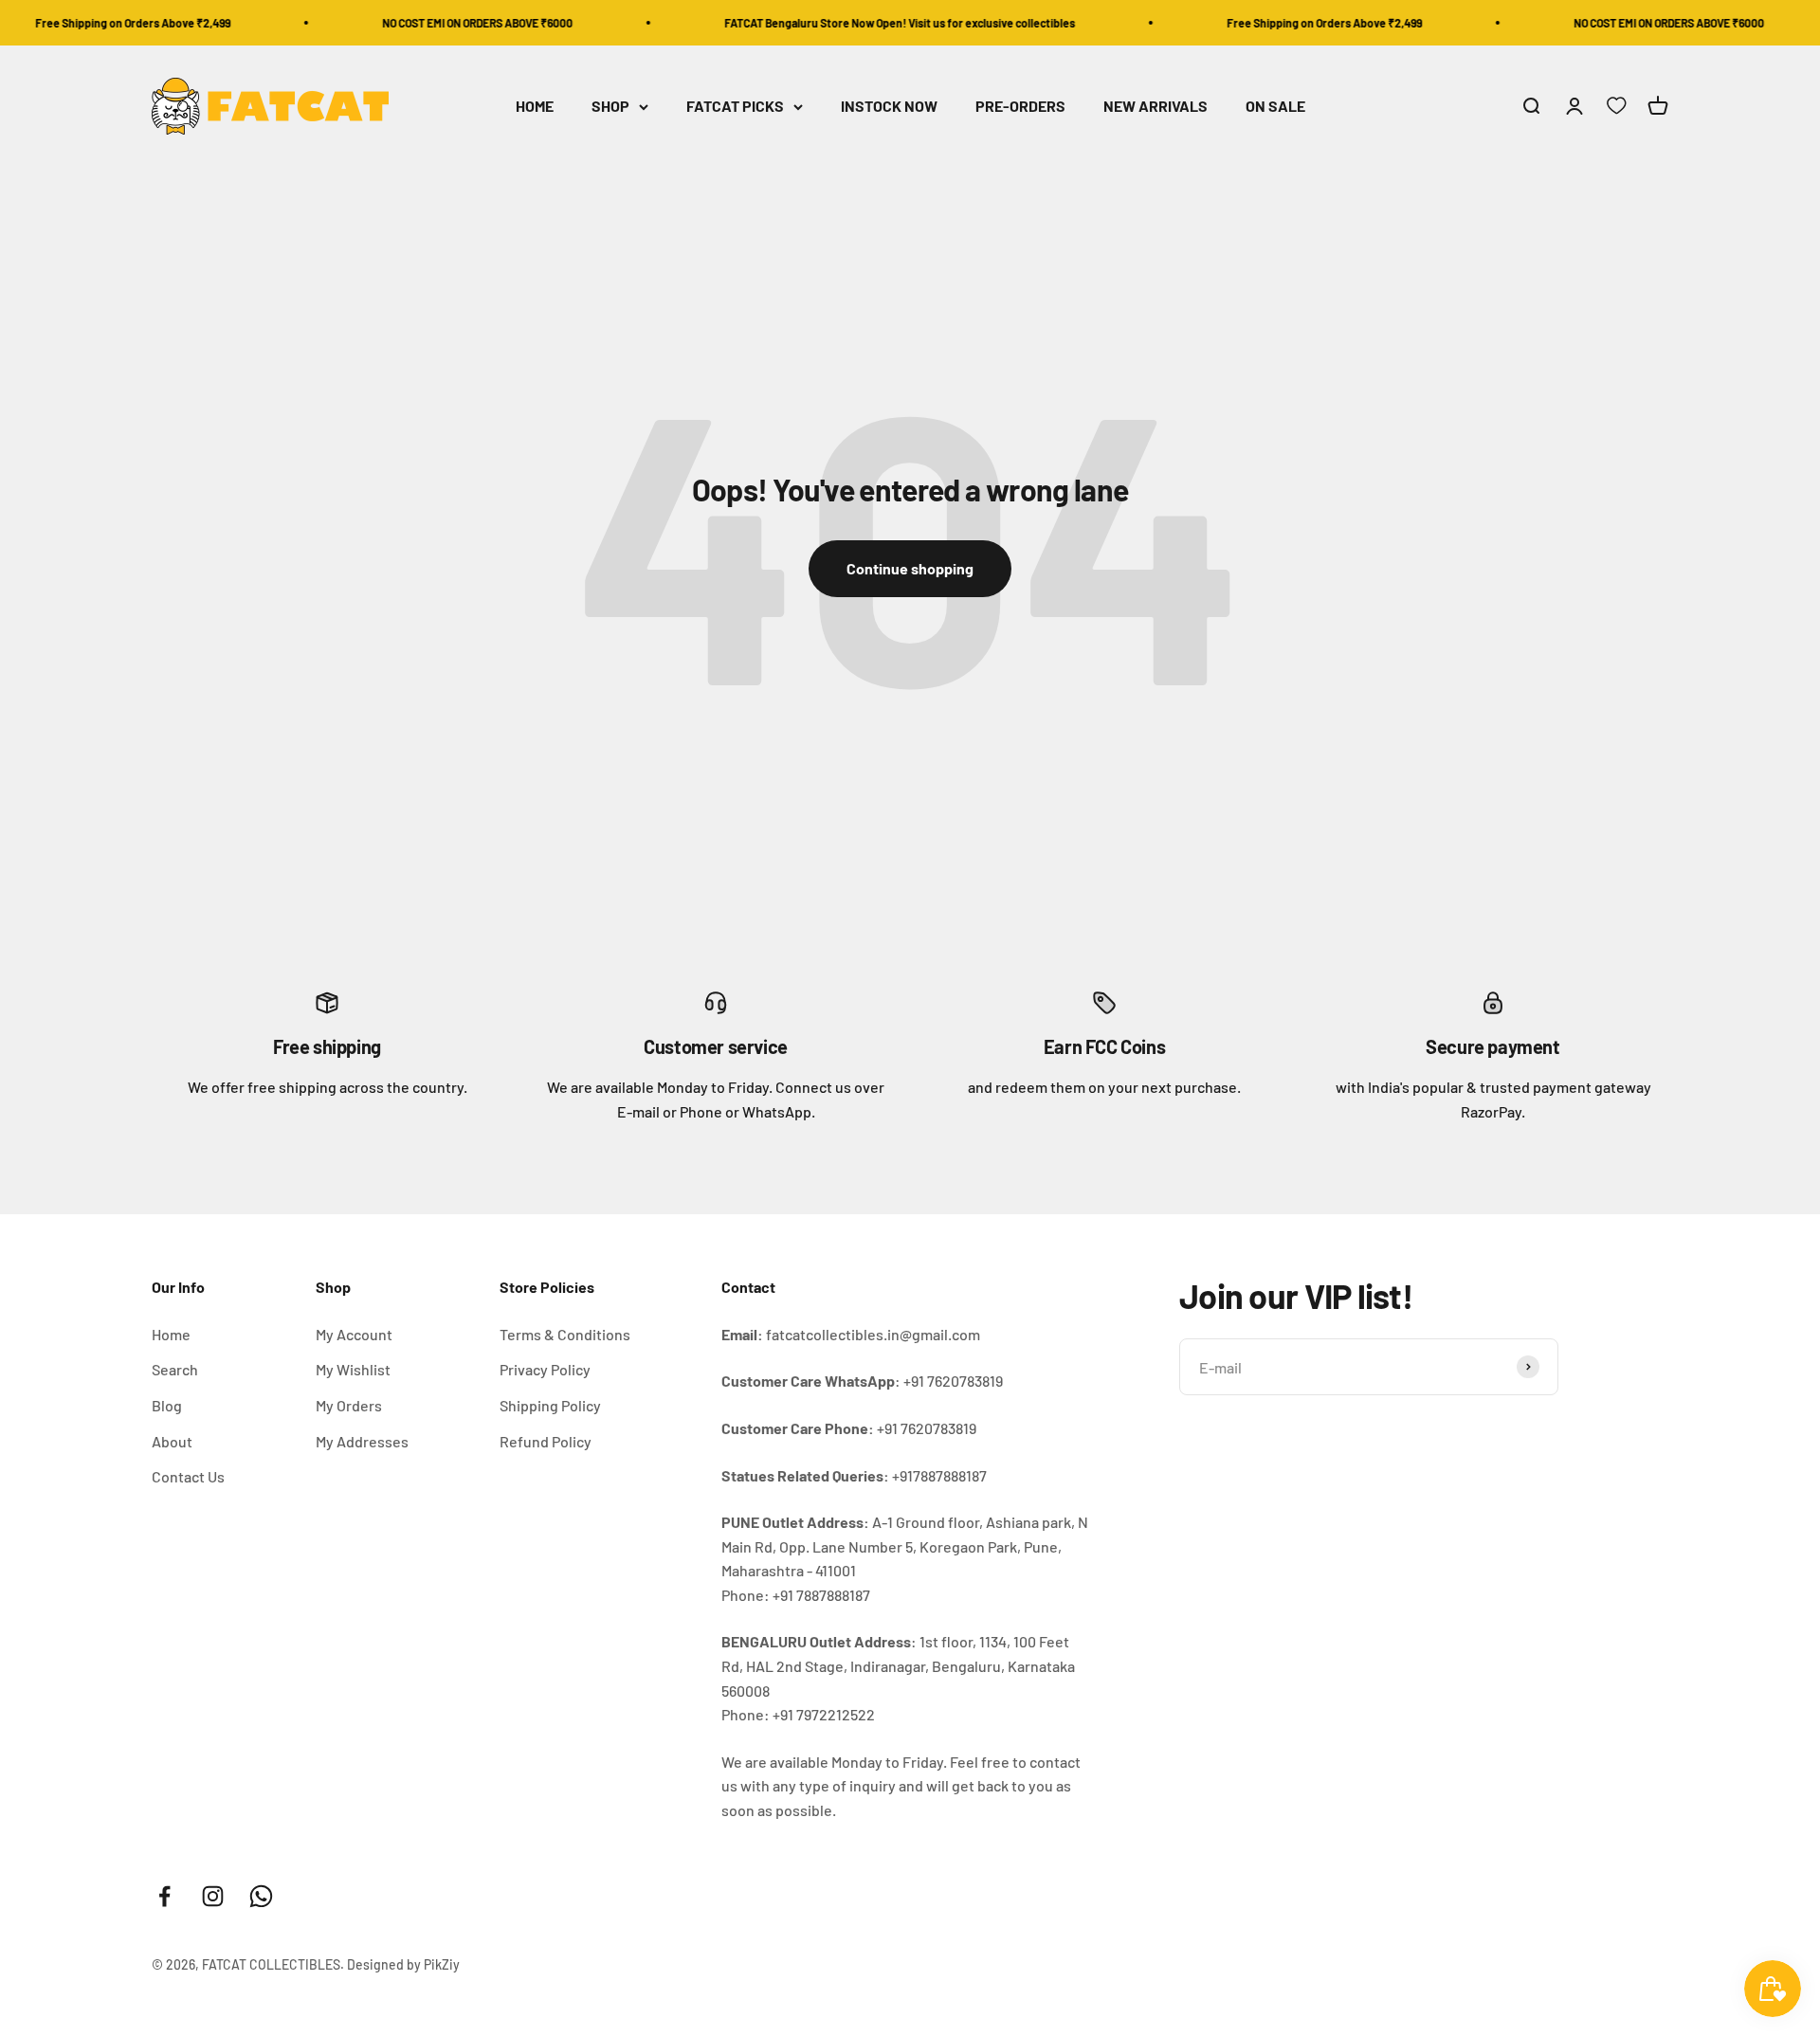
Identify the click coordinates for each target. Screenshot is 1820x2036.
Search (175, 1369)
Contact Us (188, 1476)
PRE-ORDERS (1020, 107)
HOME (535, 107)
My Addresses (362, 1441)
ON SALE (1275, 107)
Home (171, 1334)
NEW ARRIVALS (1156, 107)
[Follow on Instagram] (213, 1896)
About (172, 1441)
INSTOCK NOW (889, 107)
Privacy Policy (545, 1369)
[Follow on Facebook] (164, 1896)
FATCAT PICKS (735, 107)
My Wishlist (353, 1369)
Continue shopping (910, 568)
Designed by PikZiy (403, 1964)
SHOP (610, 107)
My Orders (349, 1405)
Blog (167, 1405)
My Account (354, 1334)
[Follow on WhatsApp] (261, 1896)
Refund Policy (546, 1441)
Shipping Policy (550, 1405)
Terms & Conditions (565, 1334)
